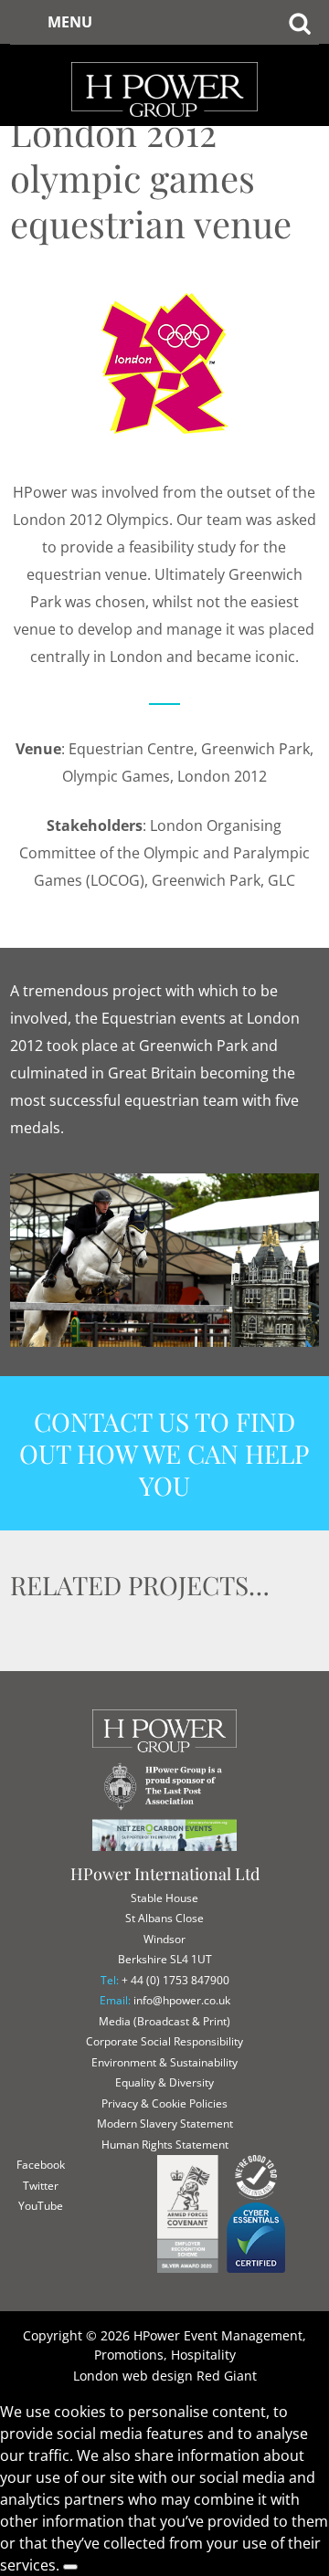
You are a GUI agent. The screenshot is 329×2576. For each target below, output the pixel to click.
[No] (70, 2567)
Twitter (41, 2186)
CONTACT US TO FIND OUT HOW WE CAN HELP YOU (164, 1453)
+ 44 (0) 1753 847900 (175, 1980)
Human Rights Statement (165, 2145)
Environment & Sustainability (164, 2062)
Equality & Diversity (164, 2082)
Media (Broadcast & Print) (164, 2021)
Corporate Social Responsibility (164, 2041)
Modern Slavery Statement (165, 2124)
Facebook (41, 2165)
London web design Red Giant (165, 2376)
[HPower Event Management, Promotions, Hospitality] (164, 55)
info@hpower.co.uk (182, 2000)
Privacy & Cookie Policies (164, 2103)
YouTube (41, 2206)
